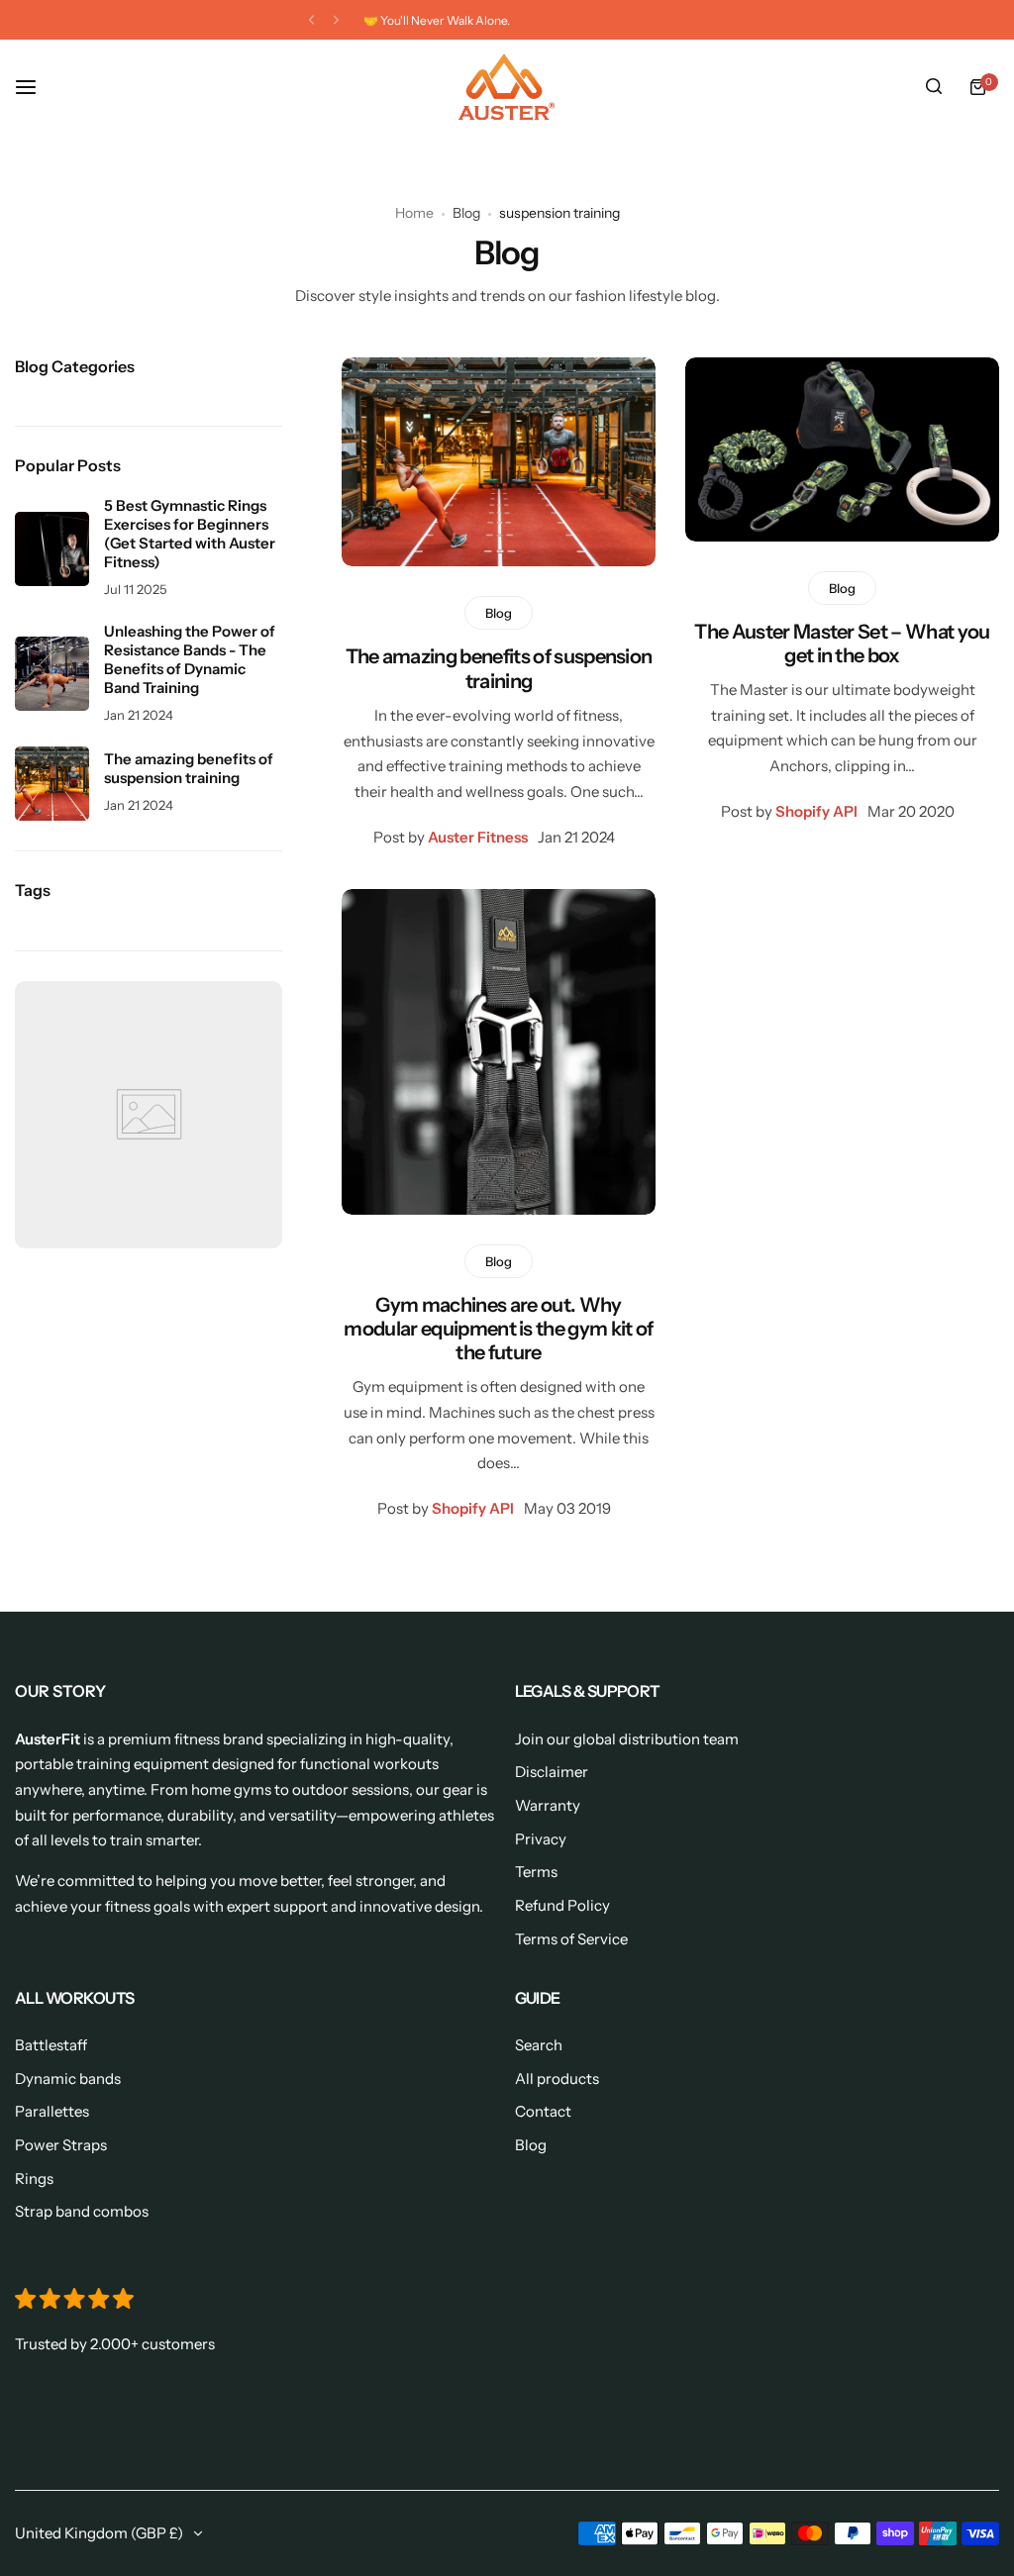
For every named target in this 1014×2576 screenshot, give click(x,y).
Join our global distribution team (627, 1739)
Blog (466, 213)
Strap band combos (82, 2211)
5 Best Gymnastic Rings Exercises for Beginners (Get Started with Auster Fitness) (190, 534)
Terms (536, 1872)
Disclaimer (552, 1772)
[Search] (934, 87)
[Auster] (507, 87)
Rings (34, 2179)
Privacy (541, 1839)
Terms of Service (571, 1939)
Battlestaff (51, 2045)
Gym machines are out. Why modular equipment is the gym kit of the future (498, 1329)
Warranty (548, 1805)
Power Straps (61, 2145)
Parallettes (52, 2111)
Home (414, 213)
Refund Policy (562, 1905)
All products (557, 2079)
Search (539, 2045)
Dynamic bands (68, 2079)
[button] (311, 20)
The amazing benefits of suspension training (499, 668)
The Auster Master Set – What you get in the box (842, 644)
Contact (543, 2111)
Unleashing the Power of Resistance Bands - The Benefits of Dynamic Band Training (190, 659)
